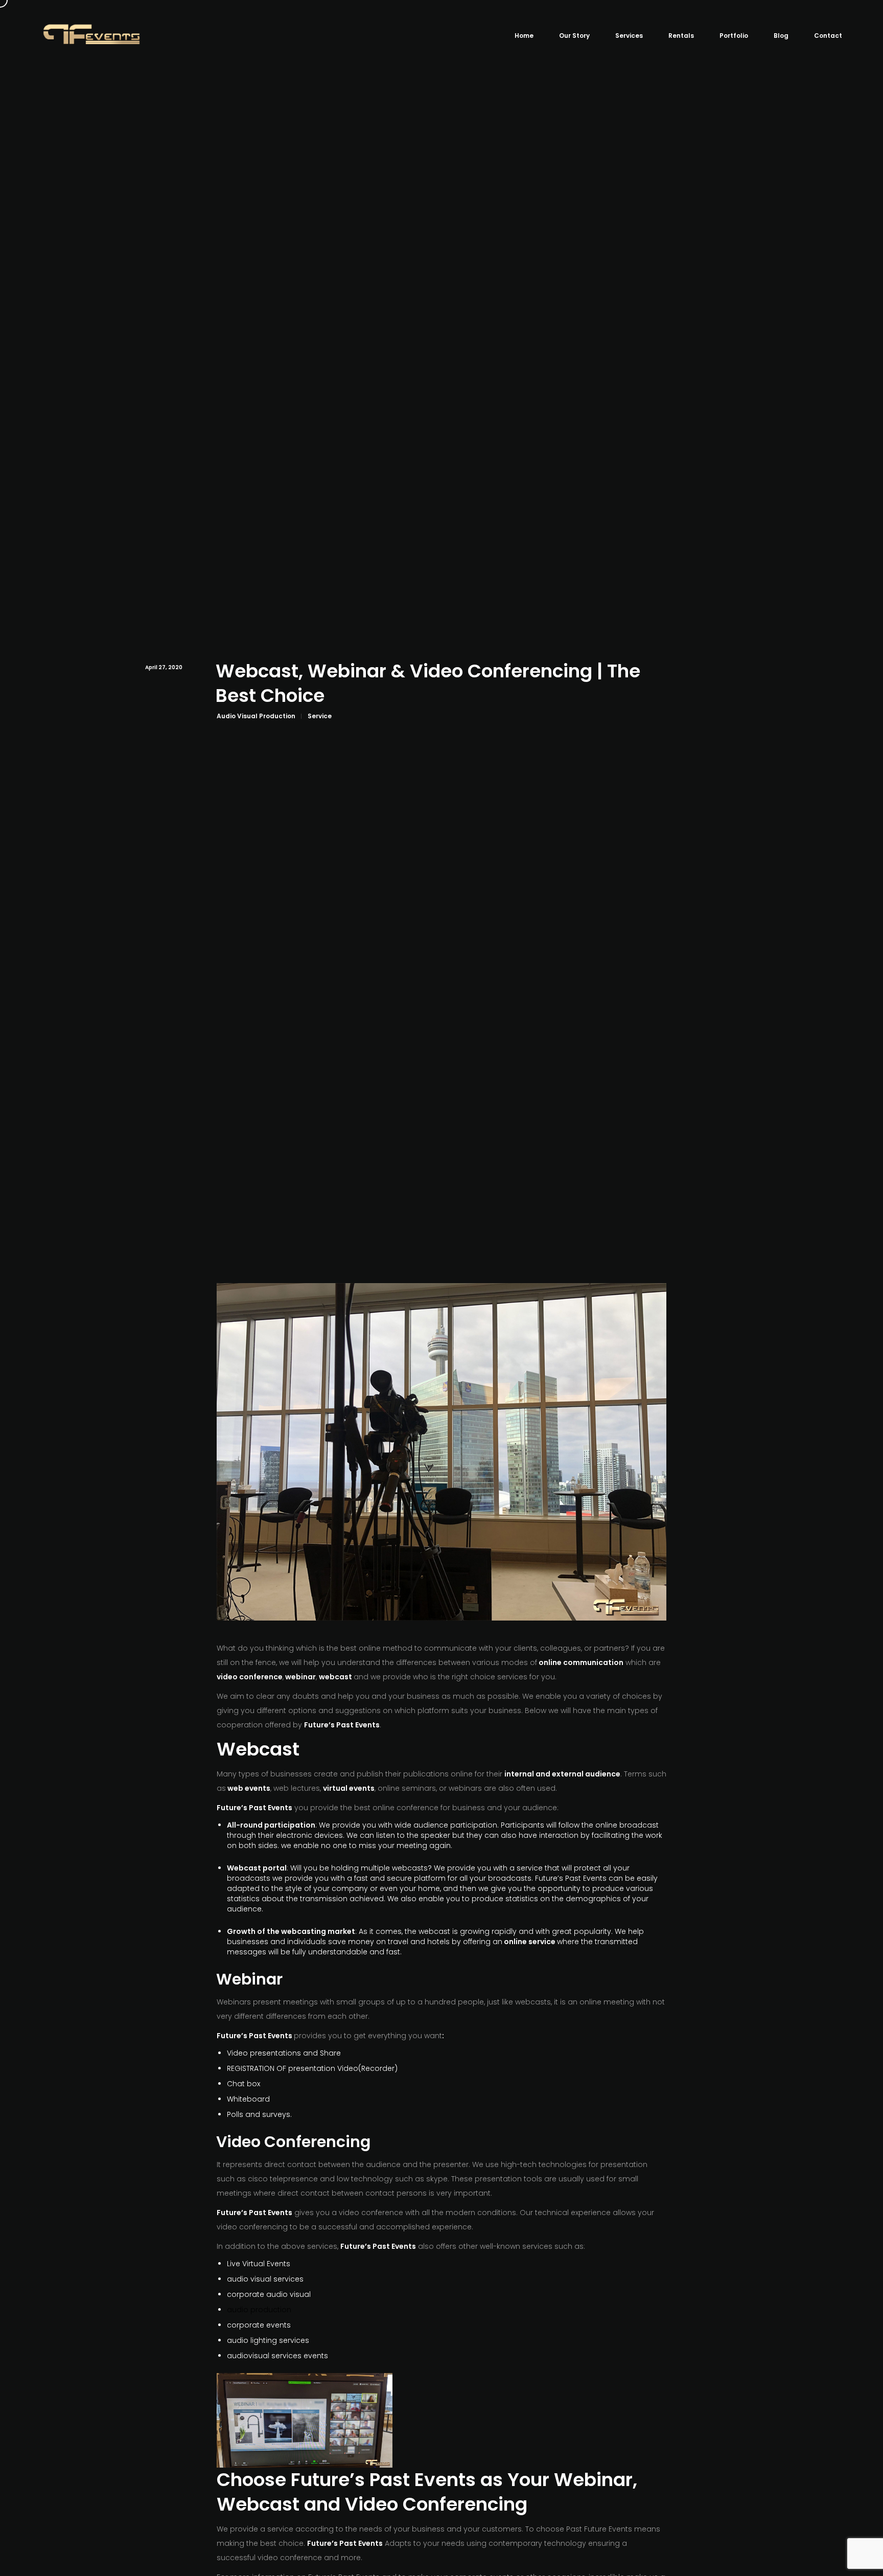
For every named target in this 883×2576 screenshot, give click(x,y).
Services (629, 36)
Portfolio (734, 36)
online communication (581, 1662)
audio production (259, 2310)
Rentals (681, 36)
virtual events (349, 1788)
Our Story (574, 36)
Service (320, 716)
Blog (781, 36)
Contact (828, 36)
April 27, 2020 (164, 667)
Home (524, 36)
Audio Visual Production (256, 716)
